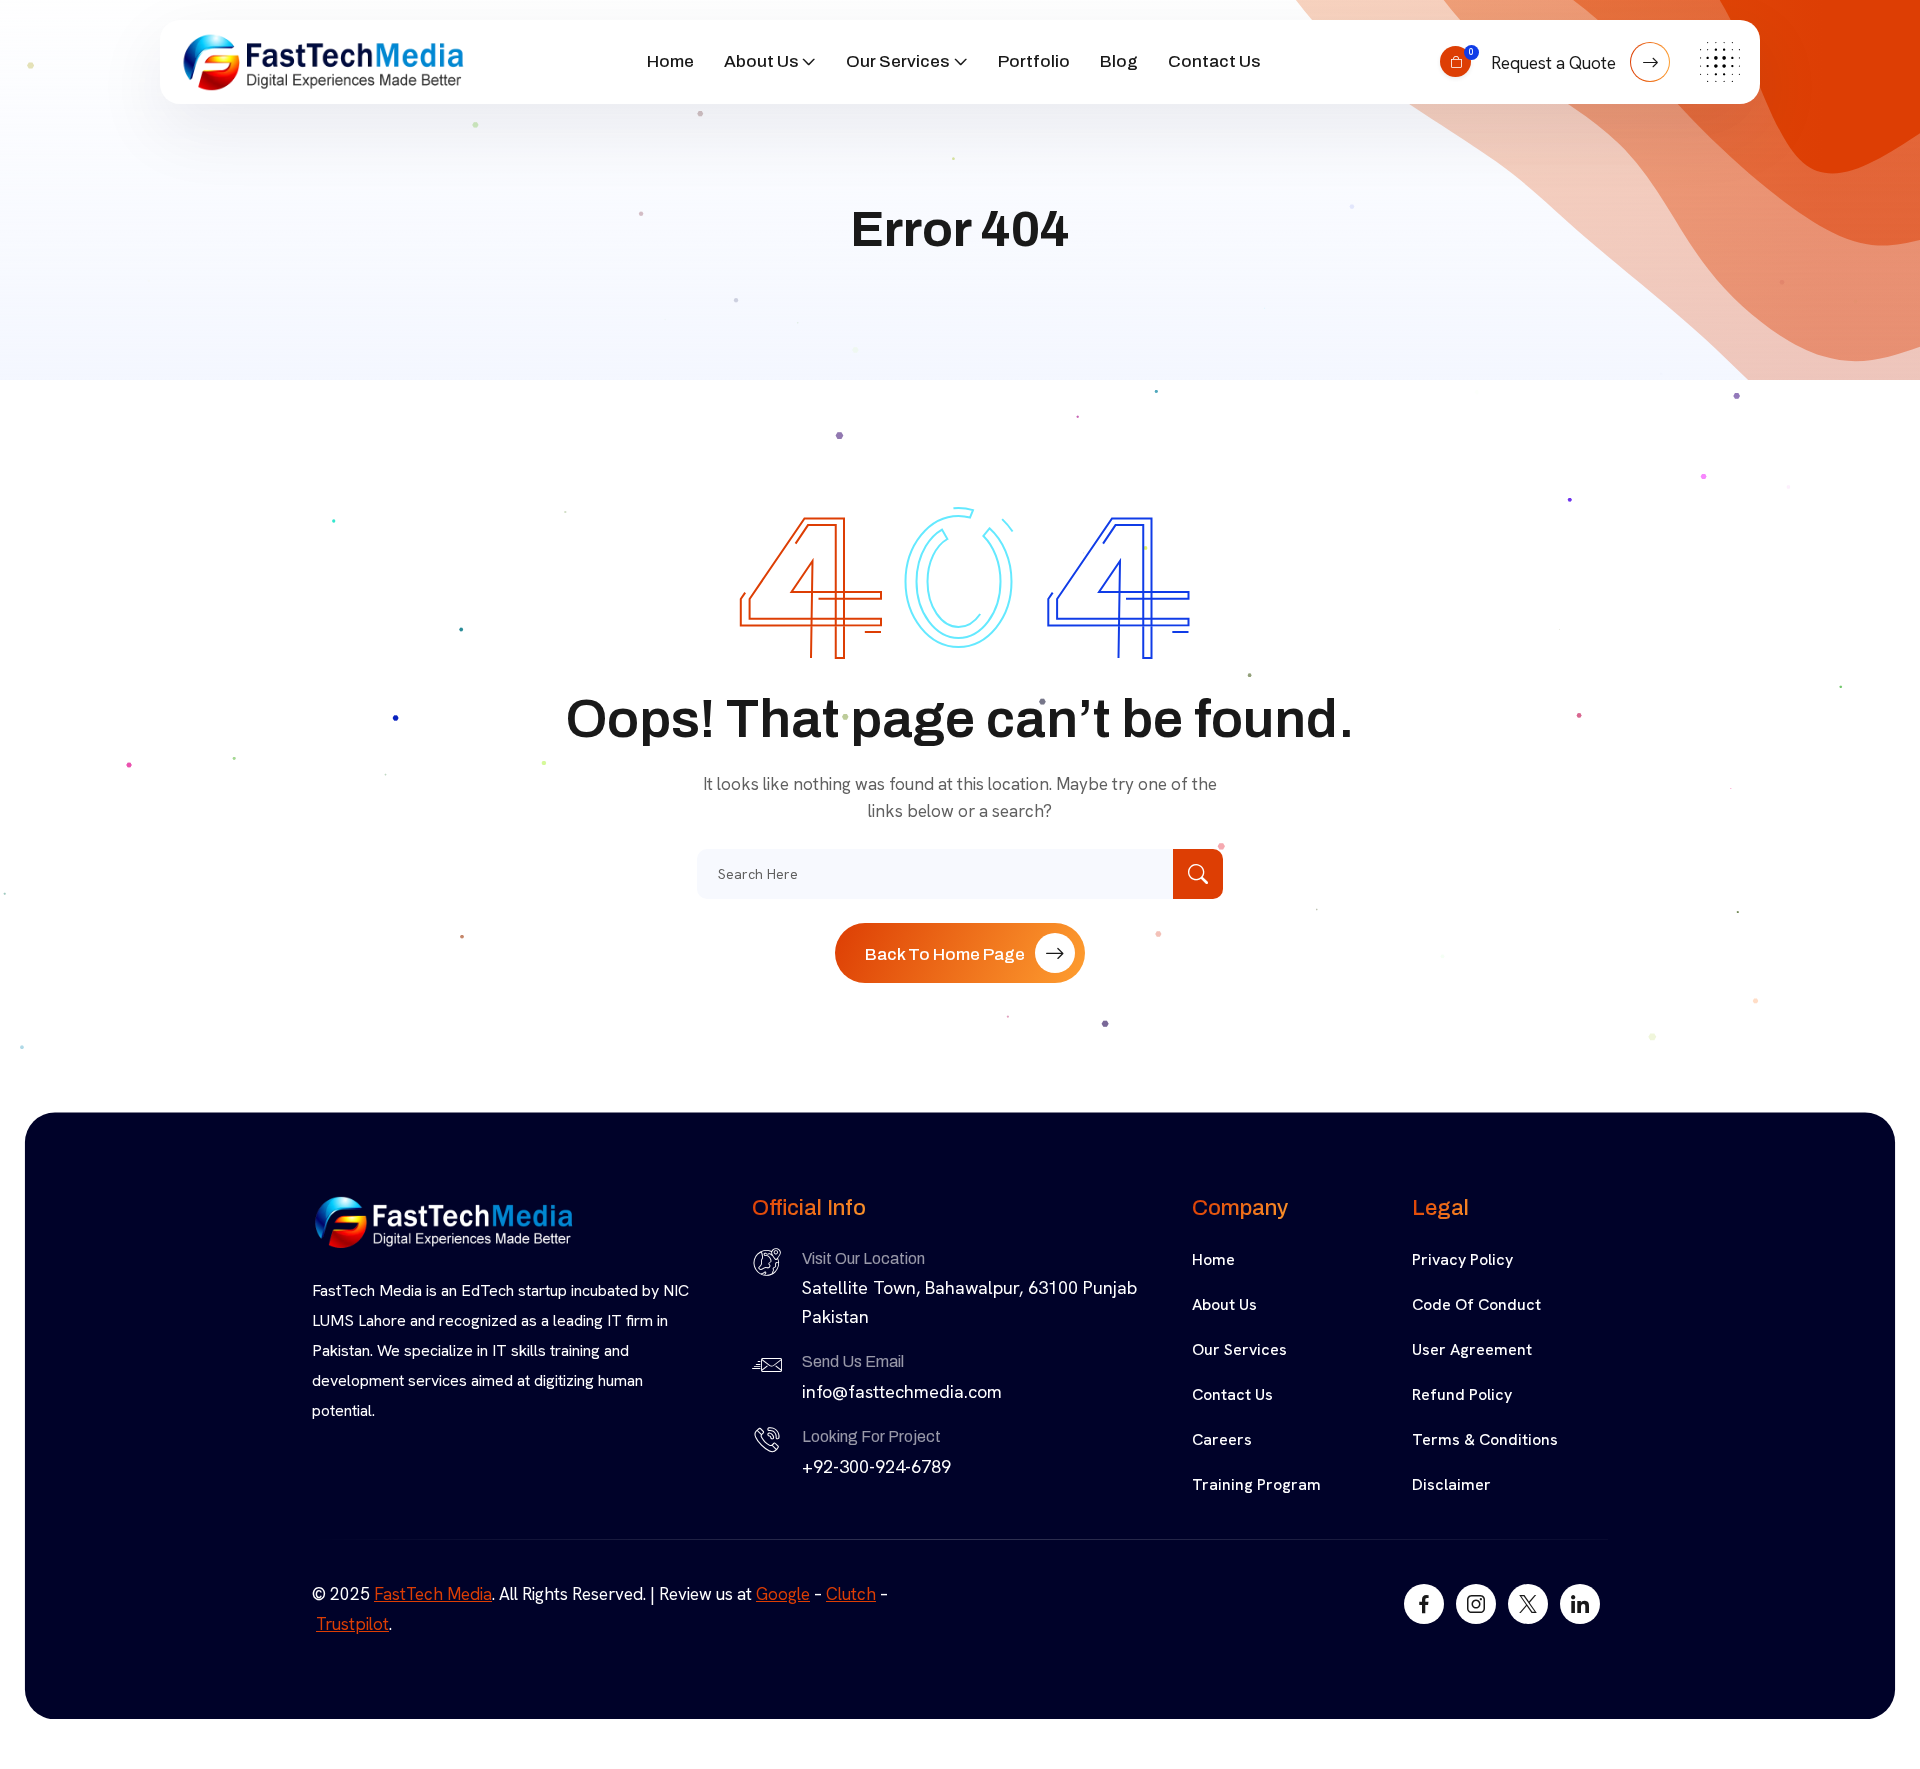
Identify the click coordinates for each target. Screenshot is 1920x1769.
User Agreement (1472, 1349)
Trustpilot (352, 1624)
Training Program (1256, 1484)
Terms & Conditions (1485, 1439)
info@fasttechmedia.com (902, 1391)
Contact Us (1214, 61)
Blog (1119, 61)
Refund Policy (1462, 1394)
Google (783, 1594)
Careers (1222, 1439)
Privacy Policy (1462, 1259)
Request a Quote (1555, 63)
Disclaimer (1451, 1484)
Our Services (897, 61)
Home (670, 61)
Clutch (851, 1594)
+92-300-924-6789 (876, 1466)
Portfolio (1034, 61)
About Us (761, 61)
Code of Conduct (1476, 1304)
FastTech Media (433, 1594)
